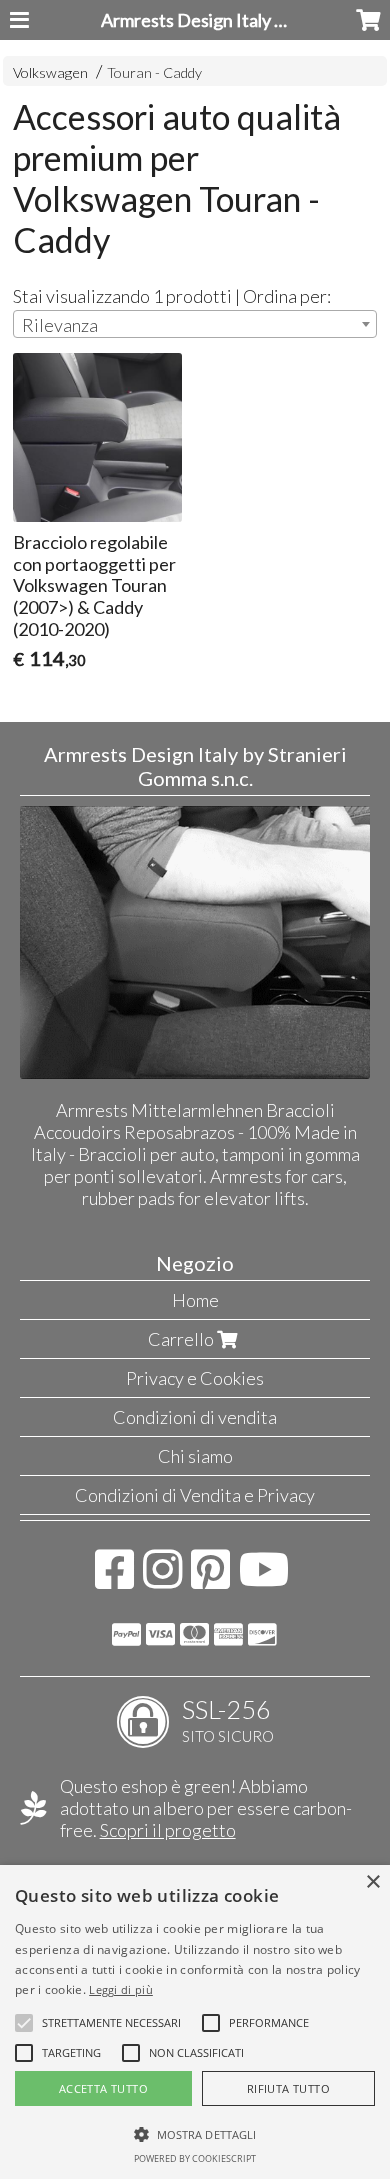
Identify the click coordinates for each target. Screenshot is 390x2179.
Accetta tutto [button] (103, 2088)
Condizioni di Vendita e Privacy (195, 1495)
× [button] (372, 1882)
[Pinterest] (210, 1579)
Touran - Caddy (154, 72)
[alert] (195, 2022)
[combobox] (194, 324)
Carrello (182, 1339)
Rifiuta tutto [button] (288, 2088)
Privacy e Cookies (195, 1378)
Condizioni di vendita (195, 1417)
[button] (111, 2023)
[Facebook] (114, 1579)
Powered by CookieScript (195, 2158)
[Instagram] (162, 1579)
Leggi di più (121, 1989)
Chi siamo (195, 1456)
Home (195, 1300)
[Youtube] (264, 1579)
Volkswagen (50, 72)
